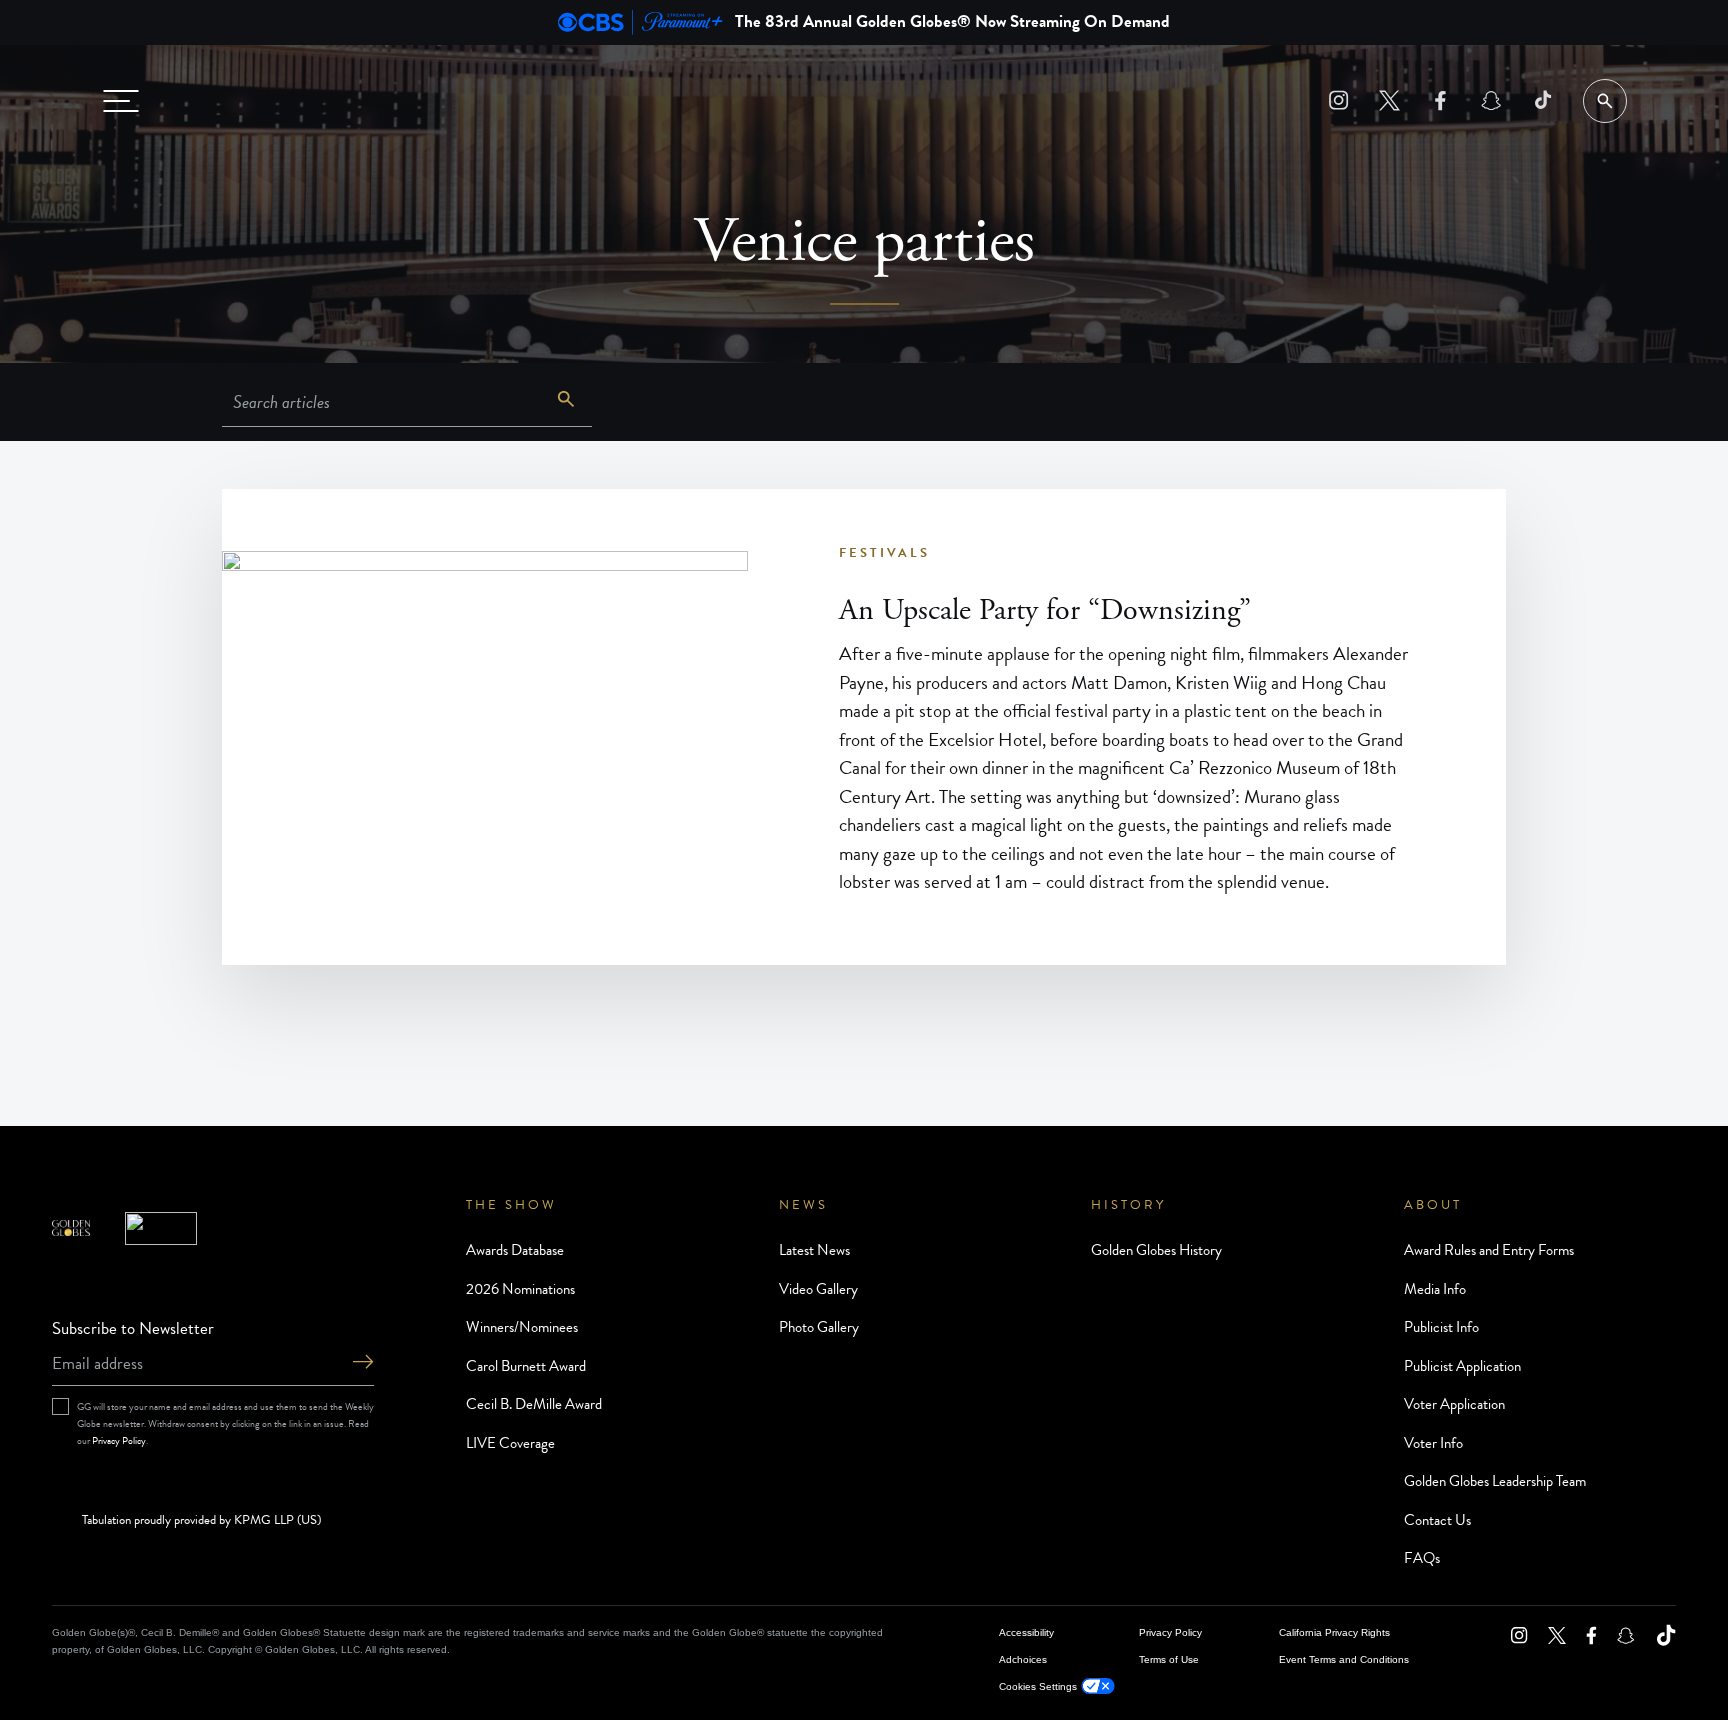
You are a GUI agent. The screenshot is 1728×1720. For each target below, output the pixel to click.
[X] (1389, 100)
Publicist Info (1441, 1327)
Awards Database (515, 1250)
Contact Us (1437, 1520)
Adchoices (1023, 1659)
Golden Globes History (1156, 1250)
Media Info (1435, 1289)
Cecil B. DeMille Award (534, 1404)
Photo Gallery (819, 1327)
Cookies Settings (1038, 1686)
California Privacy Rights (1334, 1632)
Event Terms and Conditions (1344, 1659)
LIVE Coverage (510, 1443)
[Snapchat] (1491, 100)
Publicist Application (1462, 1366)
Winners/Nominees (522, 1327)
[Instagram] (1338, 100)
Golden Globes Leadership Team (1495, 1481)
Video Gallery (818, 1289)
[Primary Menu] (121, 101)
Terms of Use (1169, 1659)
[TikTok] (1542, 100)
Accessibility (1026, 1632)
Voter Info (1433, 1443)
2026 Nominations (520, 1289)
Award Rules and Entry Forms (1489, 1250)
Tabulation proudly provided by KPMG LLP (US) (201, 1521)
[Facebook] (1440, 100)
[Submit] (363, 1363)
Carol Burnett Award (526, 1366)
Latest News (814, 1250)
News (803, 1205)
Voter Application (1454, 1404)
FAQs (1422, 1558)
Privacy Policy (119, 1440)
